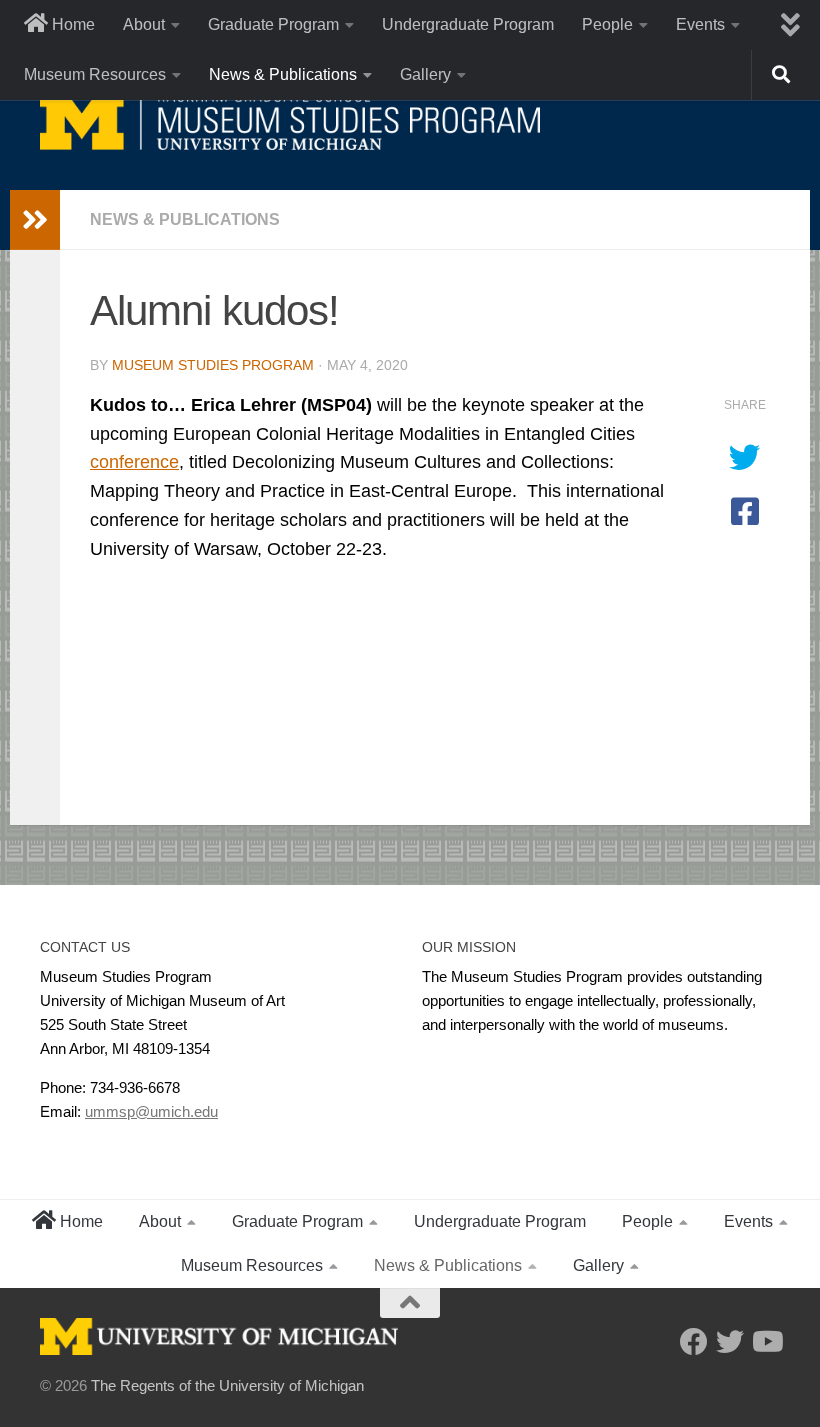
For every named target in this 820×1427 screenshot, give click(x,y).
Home (71, 24)
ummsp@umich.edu (151, 1111)
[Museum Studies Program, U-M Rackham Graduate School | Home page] (290, 120)
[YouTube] (766, 1342)
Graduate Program (273, 24)
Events (700, 24)
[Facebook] (694, 1342)
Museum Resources (95, 74)
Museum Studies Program (213, 365)
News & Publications (283, 74)
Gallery (425, 74)
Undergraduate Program (468, 24)
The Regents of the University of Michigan (227, 1385)
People (607, 24)
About (144, 24)
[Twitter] (730, 1342)
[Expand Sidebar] (35, 220)
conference (134, 462)
